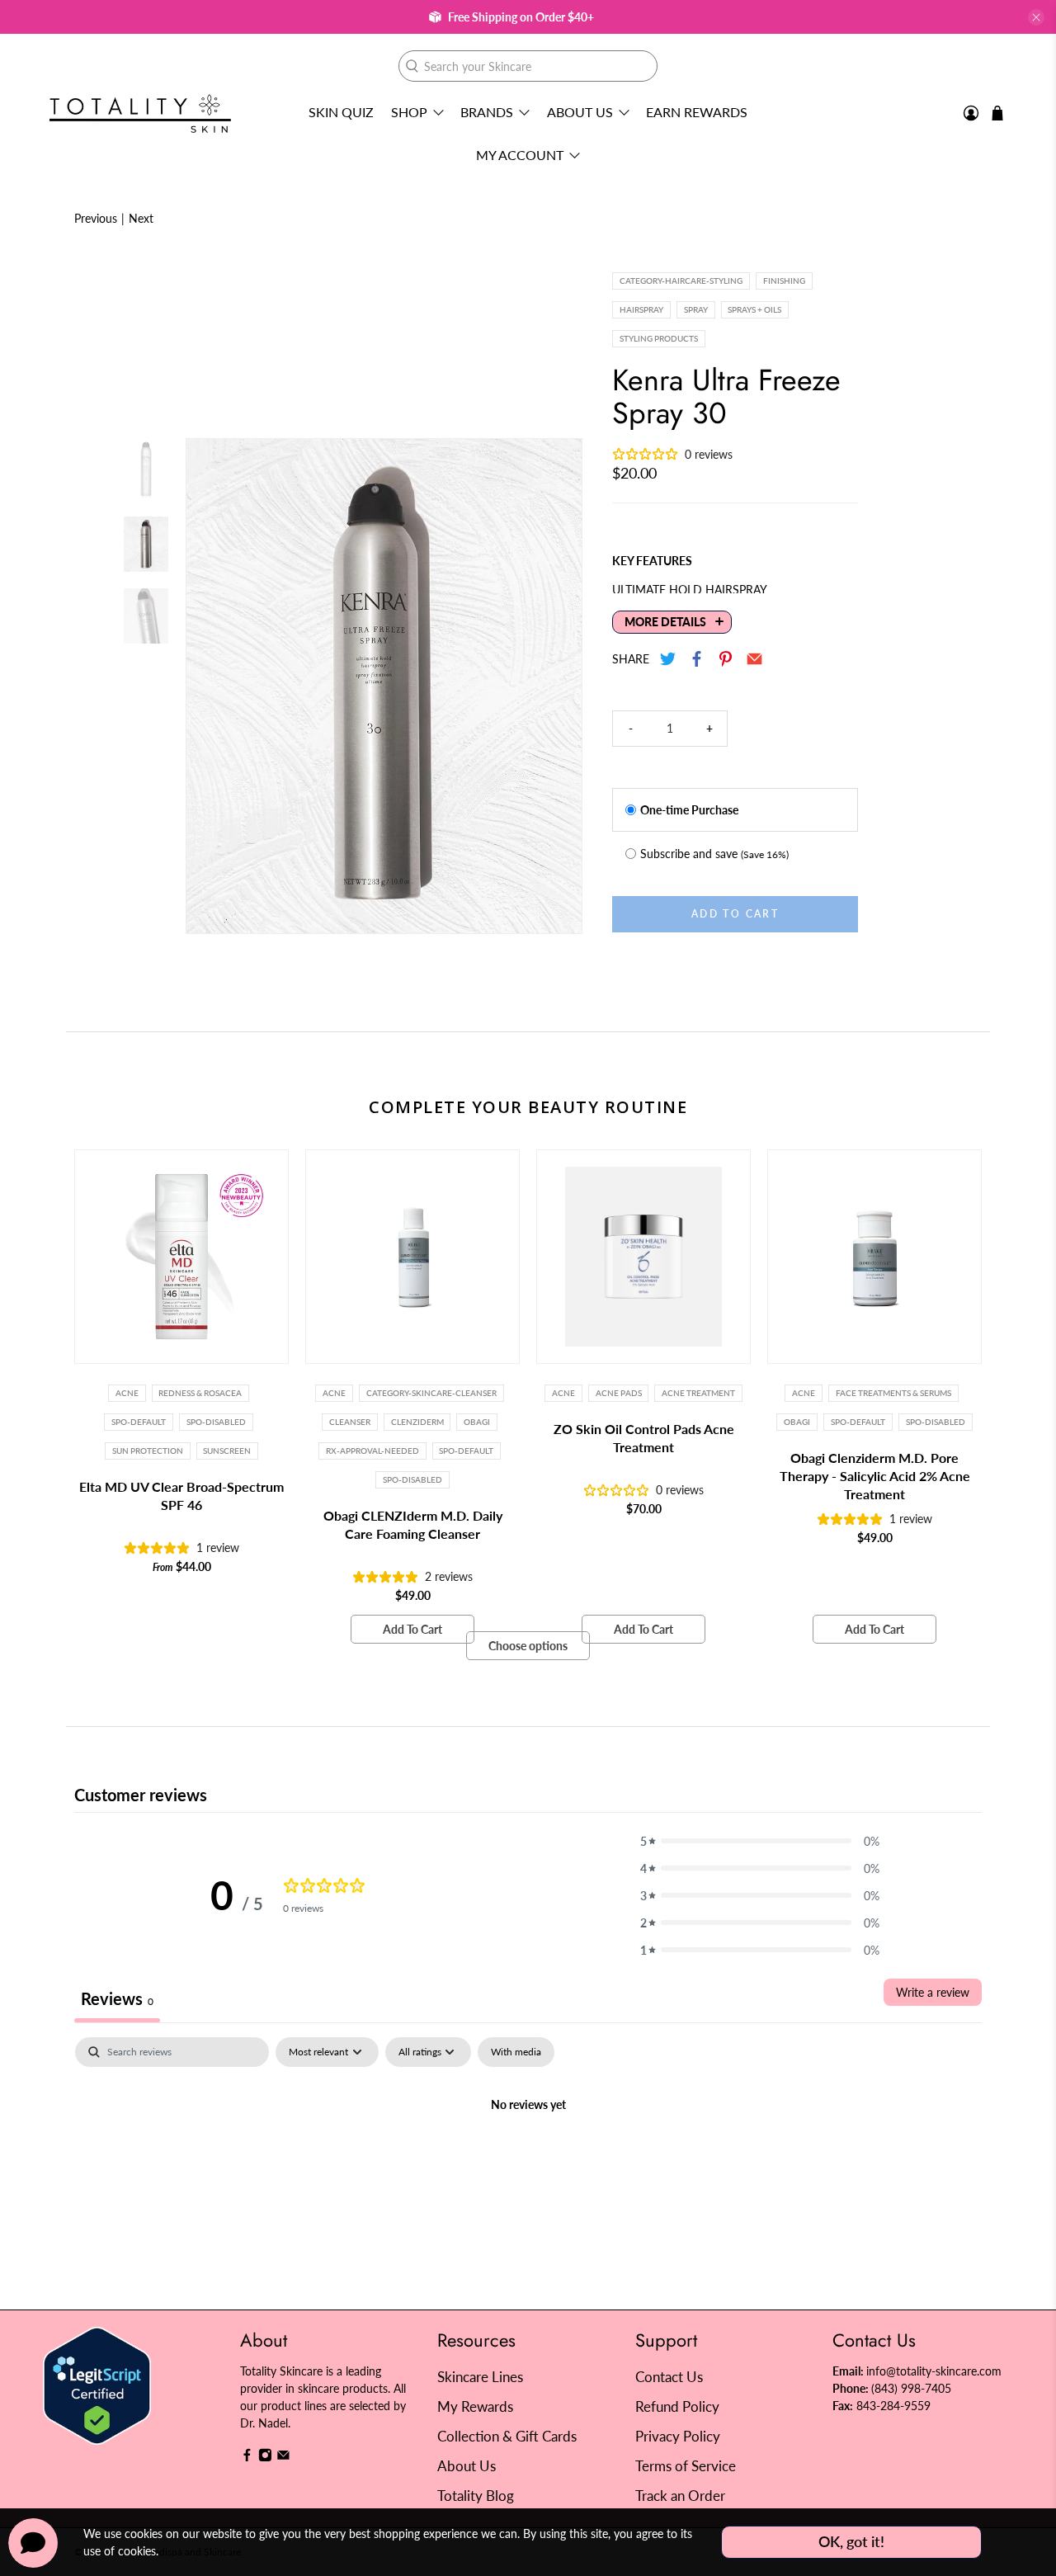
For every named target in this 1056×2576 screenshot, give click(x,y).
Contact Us (669, 2377)
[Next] (555, 686)
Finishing (784, 281)
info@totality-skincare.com (934, 2371)
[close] (1036, 17)
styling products (659, 338)
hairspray (641, 309)
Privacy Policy (678, 2436)
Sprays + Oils (754, 309)
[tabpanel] (528, 2161)
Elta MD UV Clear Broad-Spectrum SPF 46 (181, 1496)
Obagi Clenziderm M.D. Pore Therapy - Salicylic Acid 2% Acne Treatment (875, 1476)
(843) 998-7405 (911, 2388)
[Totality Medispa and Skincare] (140, 113)
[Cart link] (997, 113)
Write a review (933, 1992)
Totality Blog (476, 2496)
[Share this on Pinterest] (726, 659)
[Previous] (213, 686)
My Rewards (475, 2406)
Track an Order (680, 2496)
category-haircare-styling (681, 281)
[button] (760, 1841)
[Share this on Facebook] (698, 659)
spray (696, 309)
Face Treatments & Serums (893, 1393)
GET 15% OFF (368, 1375)
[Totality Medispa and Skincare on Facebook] (247, 2458)
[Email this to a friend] (755, 659)
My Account (520, 155)
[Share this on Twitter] (669, 659)
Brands (487, 112)
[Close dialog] (829, 1128)
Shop (409, 112)
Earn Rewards (697, 112)
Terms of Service (686, 2466)
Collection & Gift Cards (507, 2436)
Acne (127, 1393)
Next (141, 218)
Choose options (528, 1646)
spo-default (139, 1422)
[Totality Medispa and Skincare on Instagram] (265, 2458)
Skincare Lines (480, 2377)
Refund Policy (677, 2406)
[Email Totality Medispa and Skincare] (283, 2458)
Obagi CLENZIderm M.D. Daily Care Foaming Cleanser (413, 1524)
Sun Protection (148, 1451)
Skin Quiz (341, 112)
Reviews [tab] (117, 1998)
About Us (580, 112)
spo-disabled (936, 1422)
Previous (96, 218)
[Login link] (971, 113)
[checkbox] (516, 2052)
